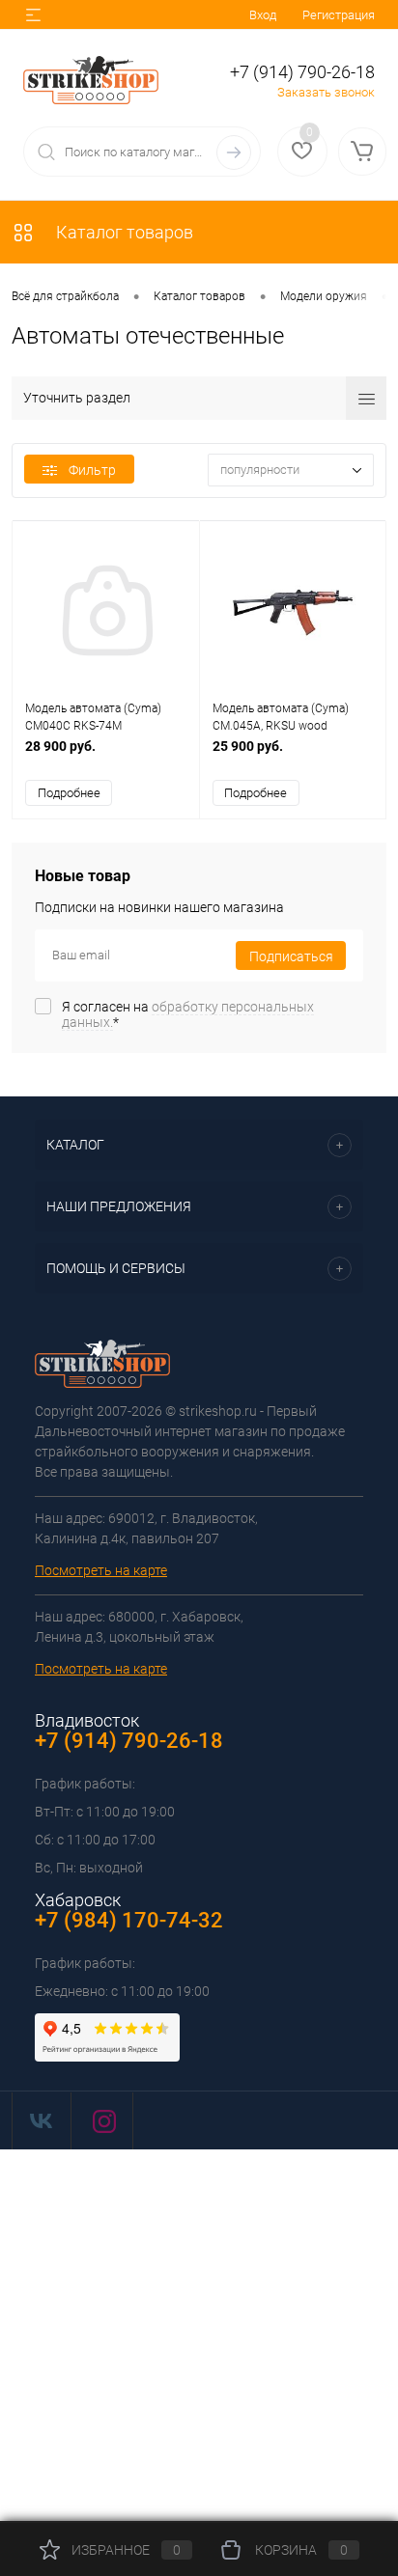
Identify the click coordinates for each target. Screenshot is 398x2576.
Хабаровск (78, 1900)
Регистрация (339, 15)
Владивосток (87, 1720)
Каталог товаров (123, 232)
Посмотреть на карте (101, 1570)
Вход (263, 15)
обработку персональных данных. (188, 1014)
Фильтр (92, 470)
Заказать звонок (326, 92)
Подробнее (69, 793)
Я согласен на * (188, 1014)
